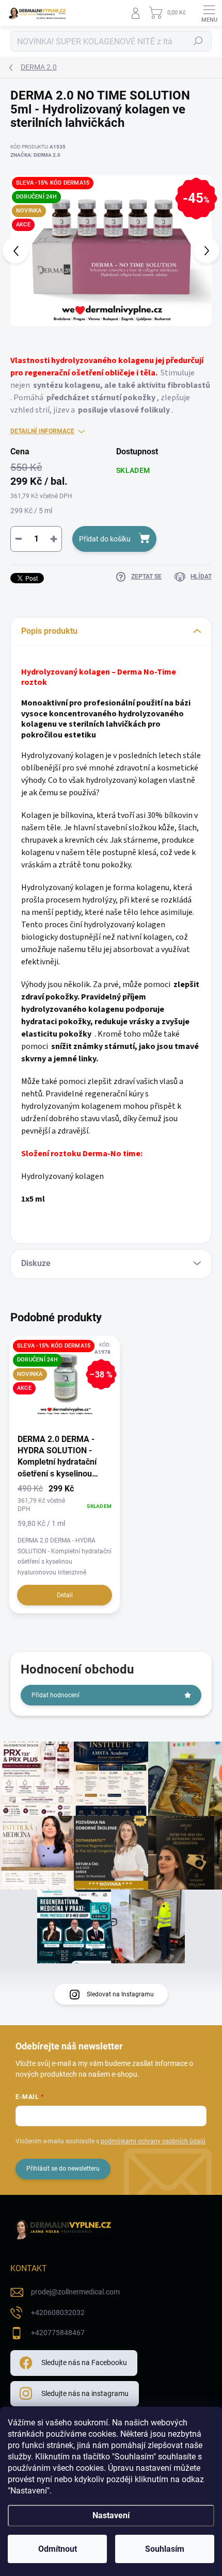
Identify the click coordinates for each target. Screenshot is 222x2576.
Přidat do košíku (105, 539)
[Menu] (209, 13)
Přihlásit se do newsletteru (63, 2169)
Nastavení (111, 2515)
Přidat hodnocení (55, 1695)
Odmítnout (58, 2549)
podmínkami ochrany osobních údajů (153, 2141)
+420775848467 (58, 2333)
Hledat (198, 41)
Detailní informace (42, 431)
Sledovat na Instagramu (120, 1994)
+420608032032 (58, 2312)
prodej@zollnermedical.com (75, 2292)
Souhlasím (165, 2549)
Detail (65, 1595)
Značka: (35, 155)
